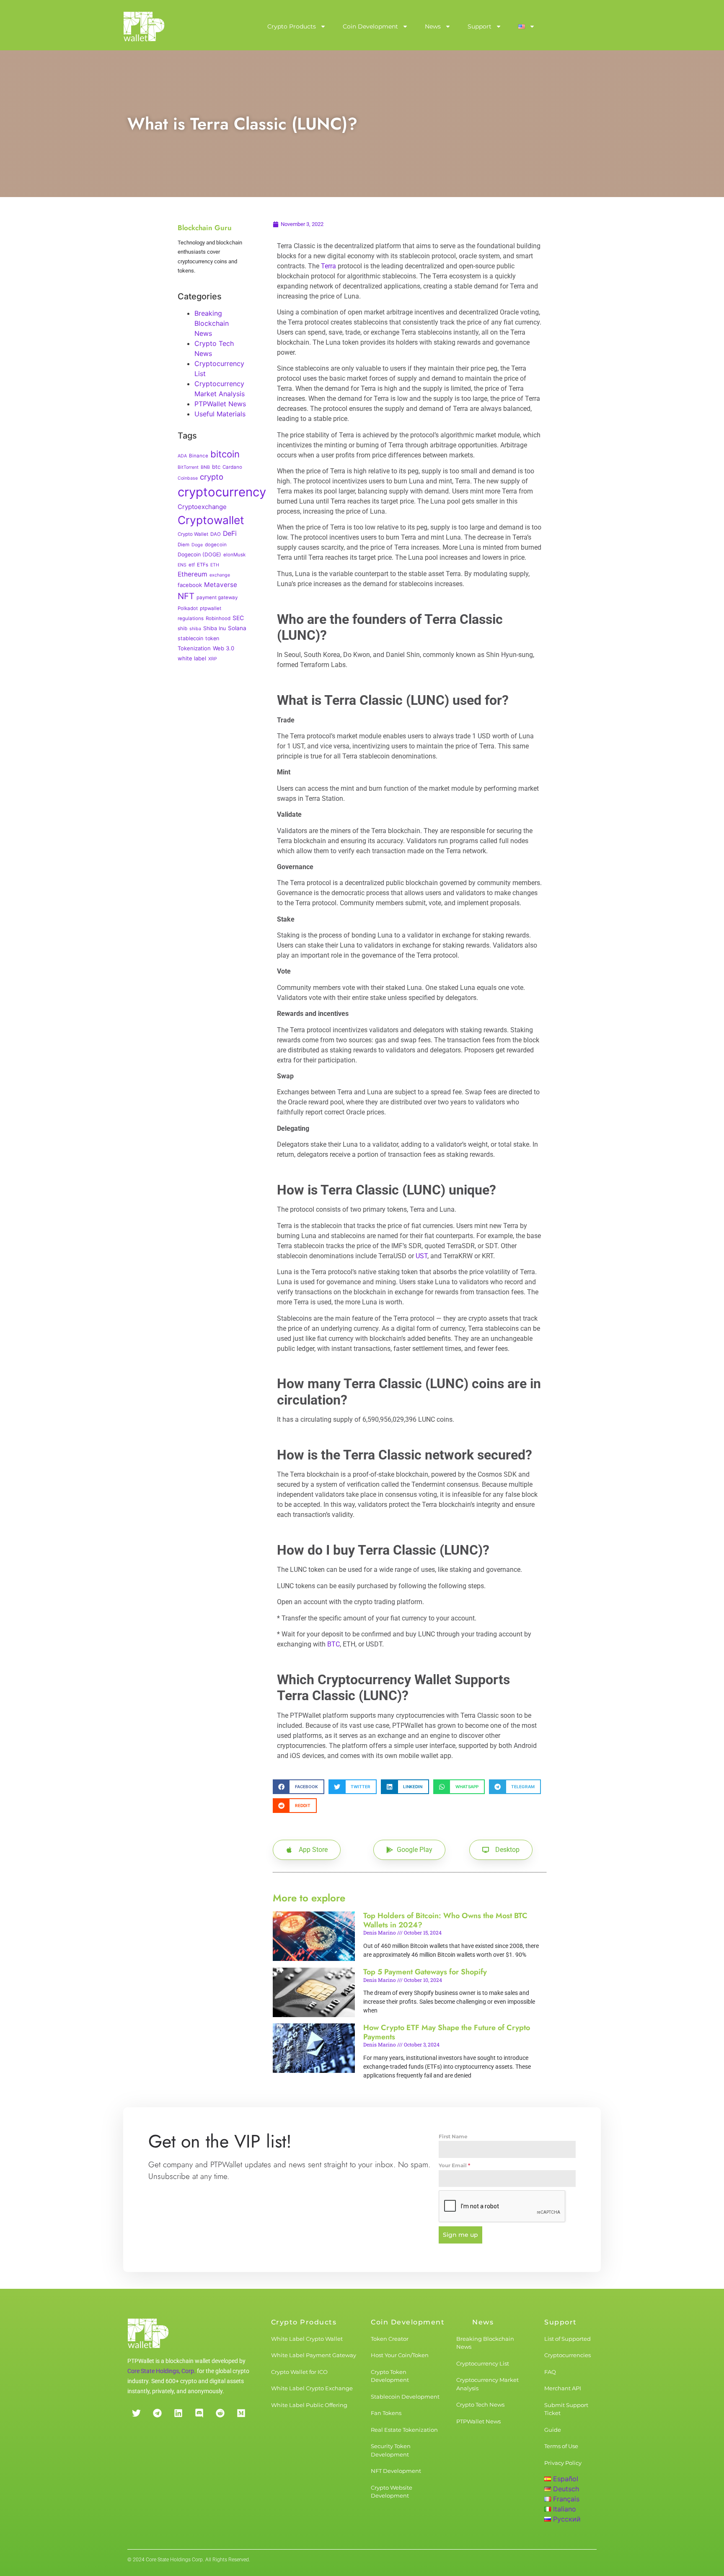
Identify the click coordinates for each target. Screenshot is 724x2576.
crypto (212, 477)
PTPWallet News (220, 404)
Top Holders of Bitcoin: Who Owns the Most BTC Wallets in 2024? (445, 1920)
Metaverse (221, 585)
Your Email (454, 2165)
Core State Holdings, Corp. (162, 2371)
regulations (191, 618)
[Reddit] (220, 2413)
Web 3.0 (224, 648)
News (433, 26)
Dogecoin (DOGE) (199, 554)
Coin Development (370, 26)
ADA (182, 456)
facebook (190, 585)
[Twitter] (136, 2413)
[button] (299, 1787)
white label (192, 658)
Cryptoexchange (202, 507)
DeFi (230, 534)
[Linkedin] (178, 2413)
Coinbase (188, 478)
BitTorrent (188, 467)
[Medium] (241, 2413)
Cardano (232, 467)
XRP (213, 659)
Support (480, 26)
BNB (205, 467)
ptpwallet (211, 608)
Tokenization (194, 648)
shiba (195, 629)
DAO (216, 534)
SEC (238, 618)
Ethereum (193, 574)
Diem (184, 545)
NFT (186, 596)
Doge (197, 545)
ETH (215, 565)
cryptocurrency (222, 492)
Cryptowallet (211, 520)
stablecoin (190, 638)
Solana (237, 628)
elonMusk (234, 555)
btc (216, 467)
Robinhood (218, 618)
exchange (220, 575)
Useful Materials (220, 414)
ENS (182, 565)
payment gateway (217, 597)
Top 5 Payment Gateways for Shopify (425, 1972)
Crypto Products (292, 26)
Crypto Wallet (193, 534)
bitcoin (225, 454)
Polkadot (188, 608)
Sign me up (460, 2235)
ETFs (203, 565)
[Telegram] (157, 2413)
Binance (199, 456)
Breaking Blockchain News (212, 323)
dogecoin (216, 545)
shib (182, 628)
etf (192, 565)
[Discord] (199, 2413)
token (212, 638)
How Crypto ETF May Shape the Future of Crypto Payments (447, 2032)
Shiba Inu (215, 628)
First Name (453, 2136)
